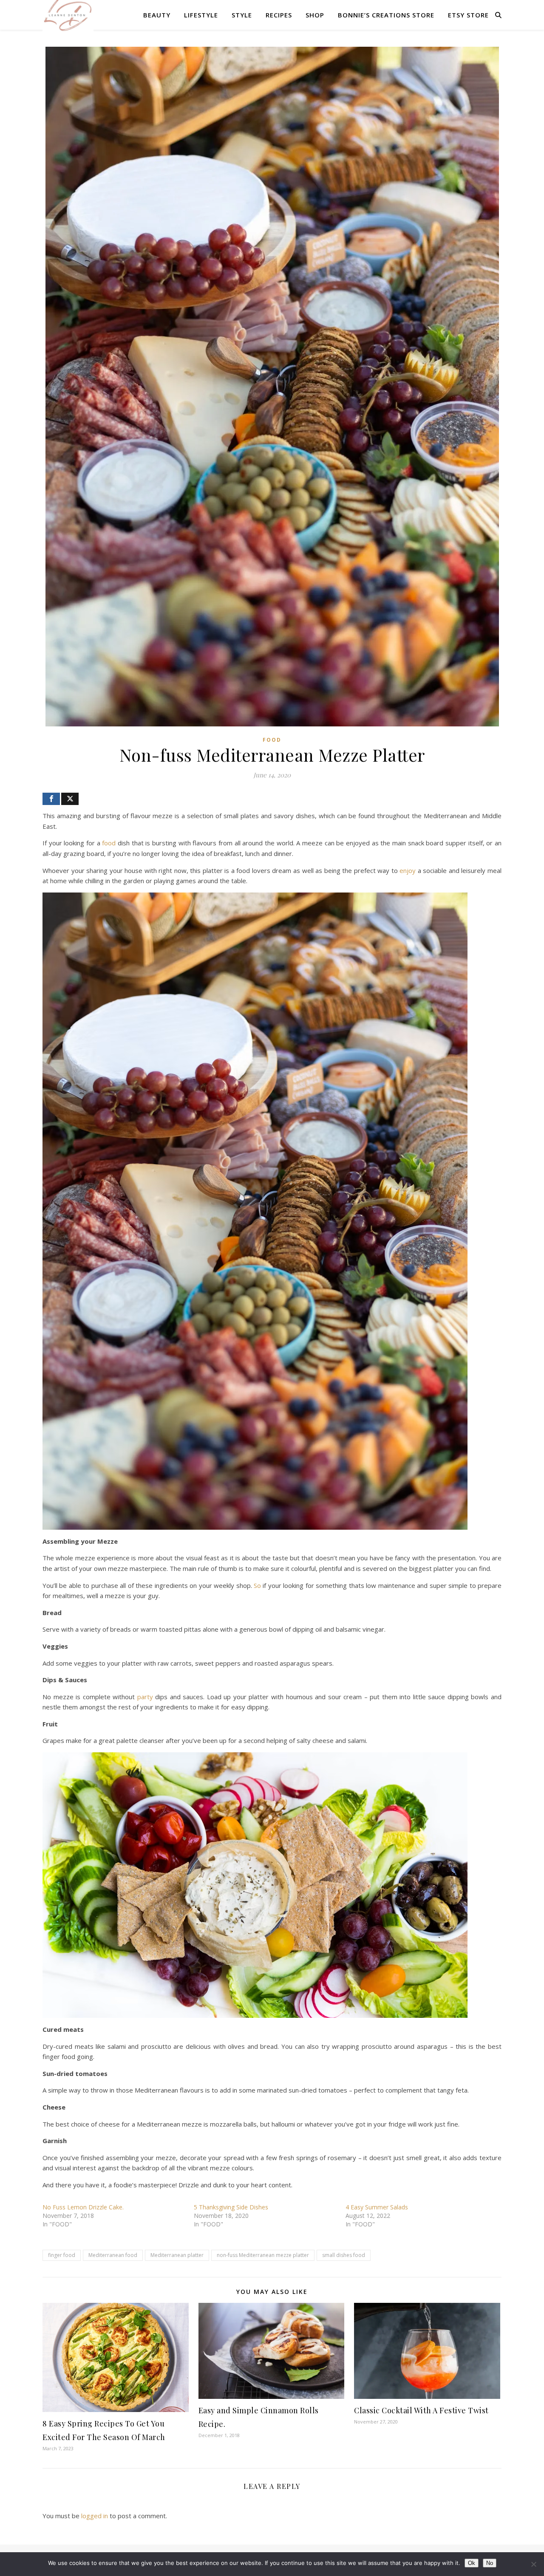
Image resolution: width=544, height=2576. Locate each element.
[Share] (51, 799)
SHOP (315, 15)
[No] (533, 2564)
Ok (472, 2563)
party (145, 1697)
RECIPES (279, 15)
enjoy (408, 870)
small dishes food (344, 2255)
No (490, 2563)
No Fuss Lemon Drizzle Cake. (83, 2207)
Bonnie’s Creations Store (386, 15)
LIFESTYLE (201, 15)
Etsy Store (468, 15)
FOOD (272, 740)
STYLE (242, 15)
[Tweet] (70, 799)
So (257, 1585)
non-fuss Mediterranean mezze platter (263, 2255)
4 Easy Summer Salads (377, 2207)
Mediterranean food (113, 2255)
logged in (95, 2516)
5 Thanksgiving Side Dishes (231, 2207)
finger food (62, 2255)
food (109, 843)
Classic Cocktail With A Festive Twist (421, 2410)
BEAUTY (157, 15)
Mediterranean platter (177, 2255)
